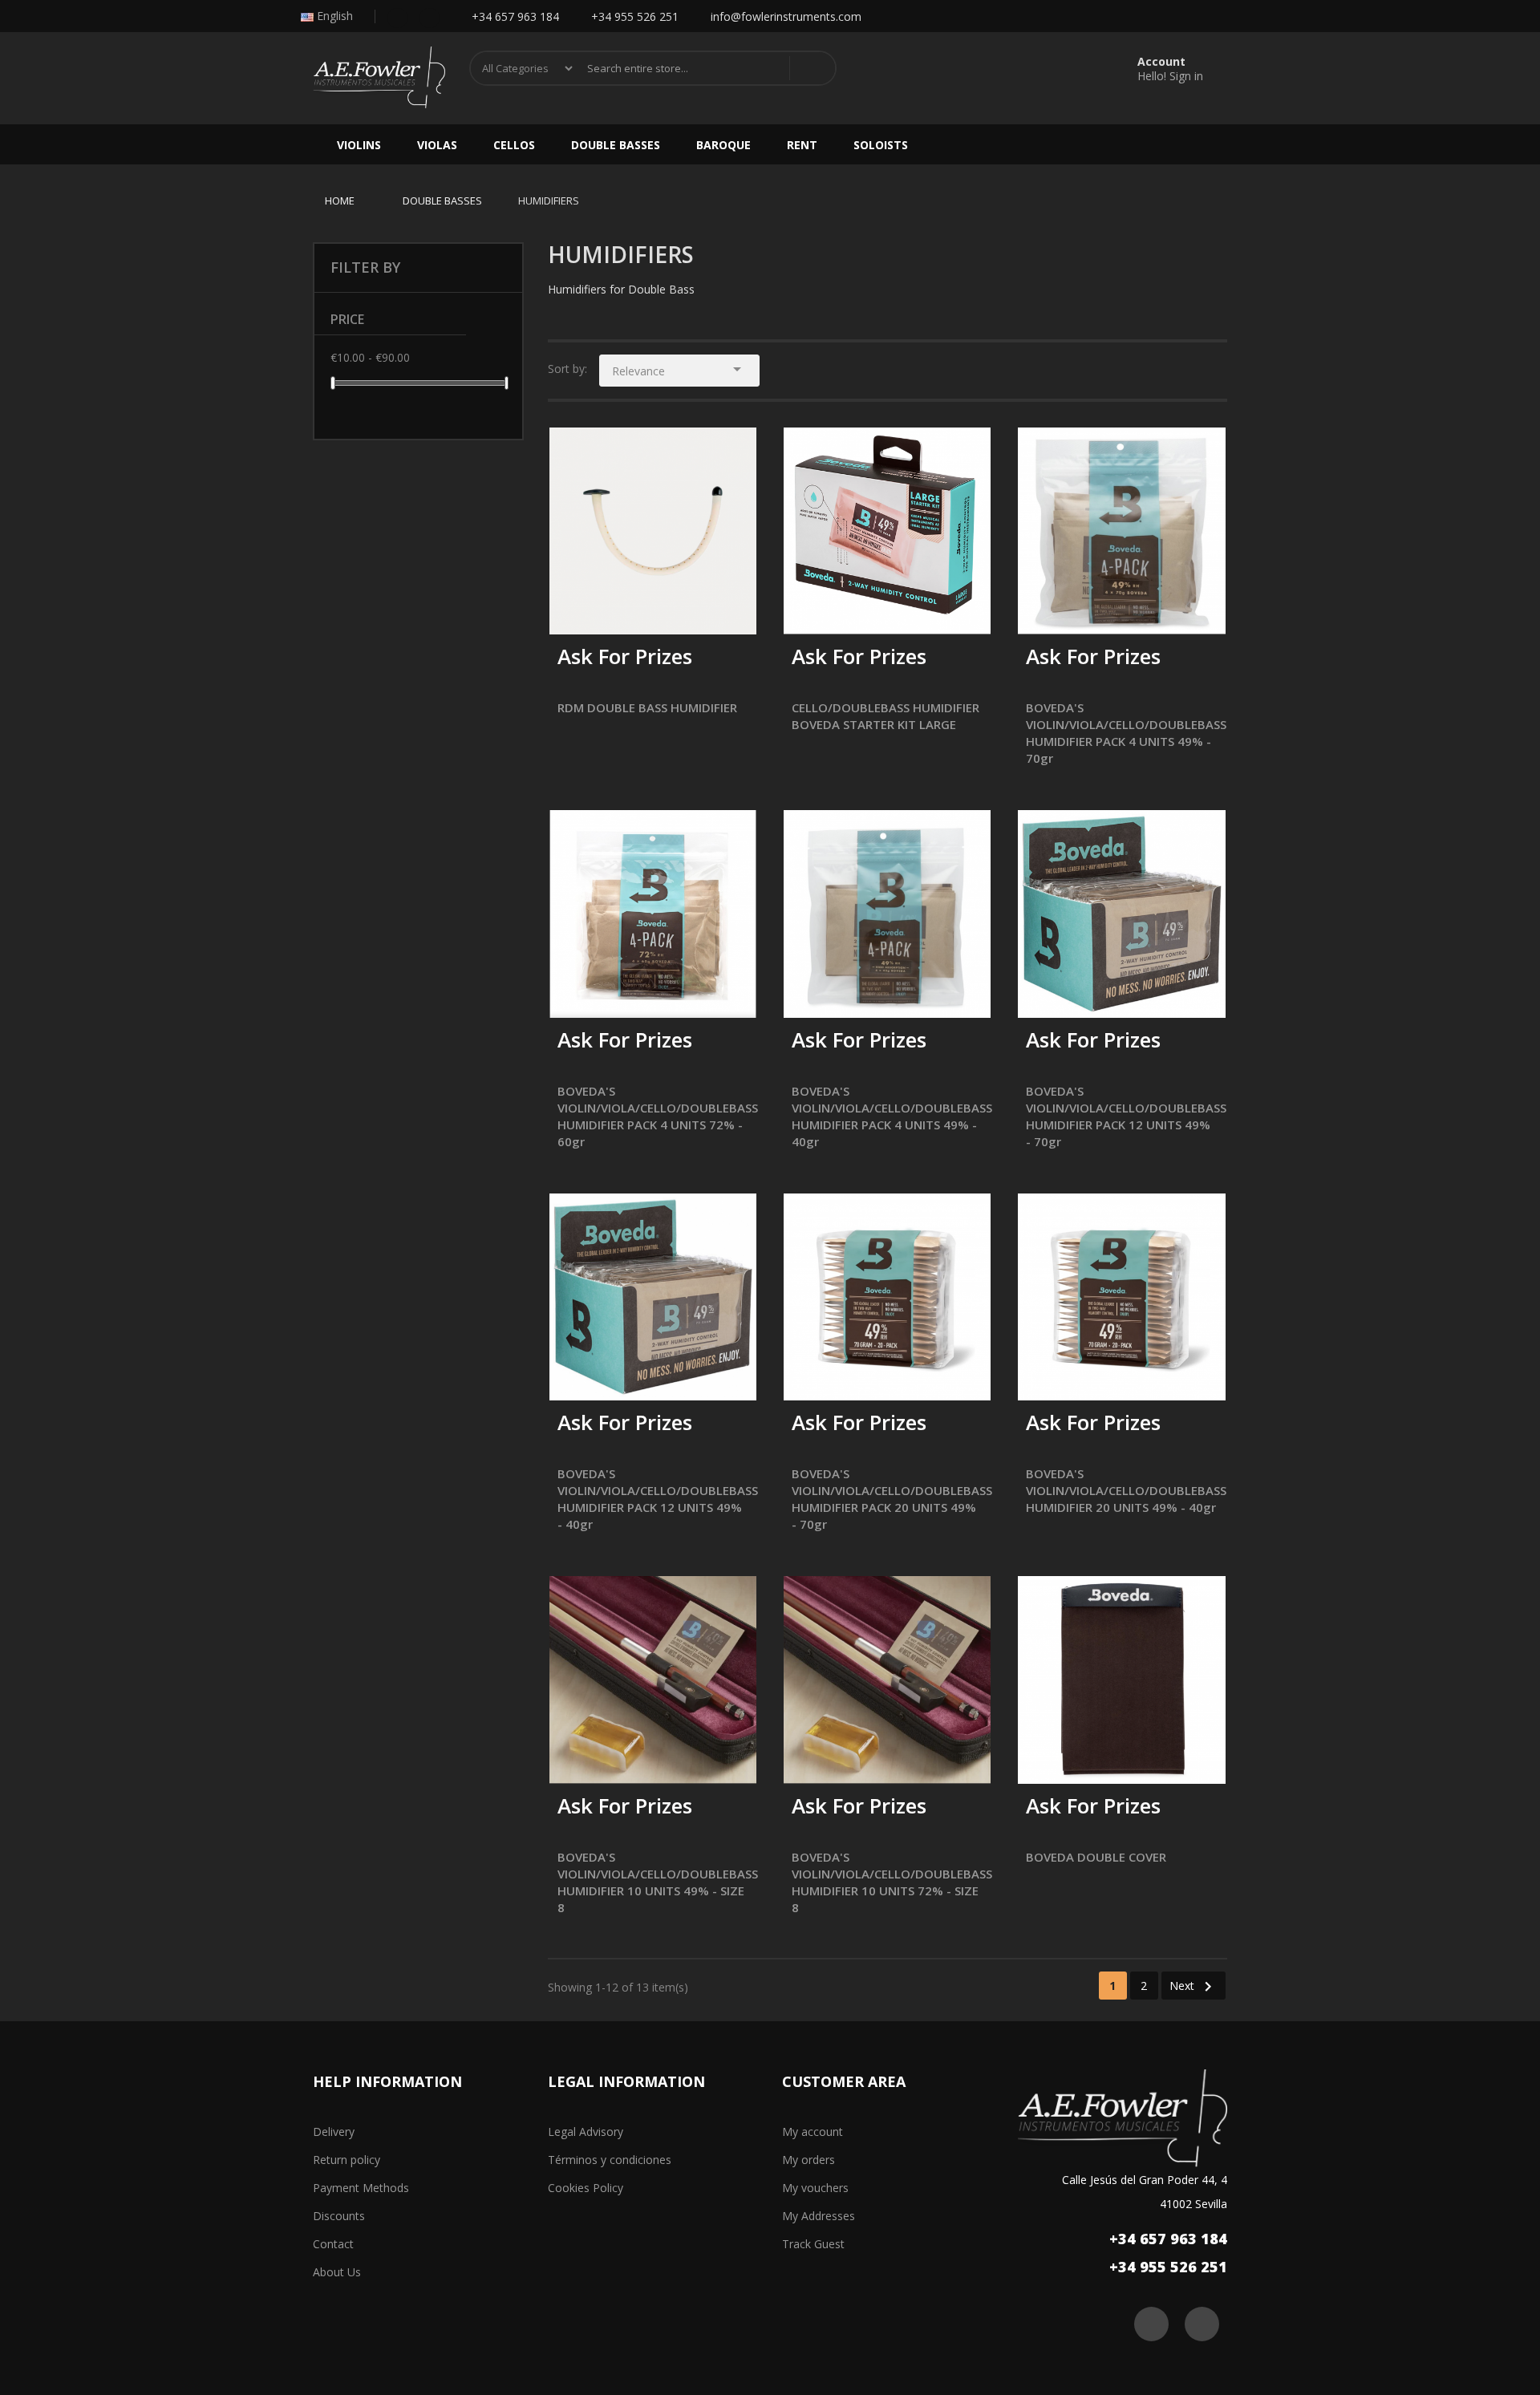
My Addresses (819, 2216)
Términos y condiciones (610, 2160)
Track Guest (813, 2244)
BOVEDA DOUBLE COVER (1096, 1857)
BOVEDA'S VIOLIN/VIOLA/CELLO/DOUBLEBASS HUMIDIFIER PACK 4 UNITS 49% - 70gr (1126, 733)
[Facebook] (397, 16)
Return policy (346, 2160)
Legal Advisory (586, 2132)
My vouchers (815, 2188)
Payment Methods (361, 2188)
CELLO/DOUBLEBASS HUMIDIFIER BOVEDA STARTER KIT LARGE (885, 716)
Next (1193, 1987)
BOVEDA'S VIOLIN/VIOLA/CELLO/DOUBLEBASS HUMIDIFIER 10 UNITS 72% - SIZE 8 (892, 1882)
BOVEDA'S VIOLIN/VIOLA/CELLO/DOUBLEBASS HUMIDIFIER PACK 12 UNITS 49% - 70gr (1126, 1116)
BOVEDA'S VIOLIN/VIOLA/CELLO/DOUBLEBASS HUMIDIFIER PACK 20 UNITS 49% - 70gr (892, 1499)
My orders (808, 2160)
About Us (337, 2272)
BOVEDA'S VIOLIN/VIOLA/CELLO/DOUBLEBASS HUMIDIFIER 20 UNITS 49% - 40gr (1126, 1490)
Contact (333, 2244)
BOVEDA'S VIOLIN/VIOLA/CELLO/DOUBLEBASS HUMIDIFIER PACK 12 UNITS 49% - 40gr (658, 1499)
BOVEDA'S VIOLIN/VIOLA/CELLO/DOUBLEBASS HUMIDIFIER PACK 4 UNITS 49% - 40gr (892, 1116)
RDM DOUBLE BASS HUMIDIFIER (647, 707)
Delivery (334, 2132)
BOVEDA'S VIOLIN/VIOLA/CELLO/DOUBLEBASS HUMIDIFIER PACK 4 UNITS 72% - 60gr (658, 1116)
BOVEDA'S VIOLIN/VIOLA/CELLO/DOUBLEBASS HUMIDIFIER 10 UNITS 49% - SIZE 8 (658, 1882)
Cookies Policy (586, 2188)
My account (813, 2132)
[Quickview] (732, 452)
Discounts (339, 2216)
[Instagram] (430, 16)
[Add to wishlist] (611, 612)
